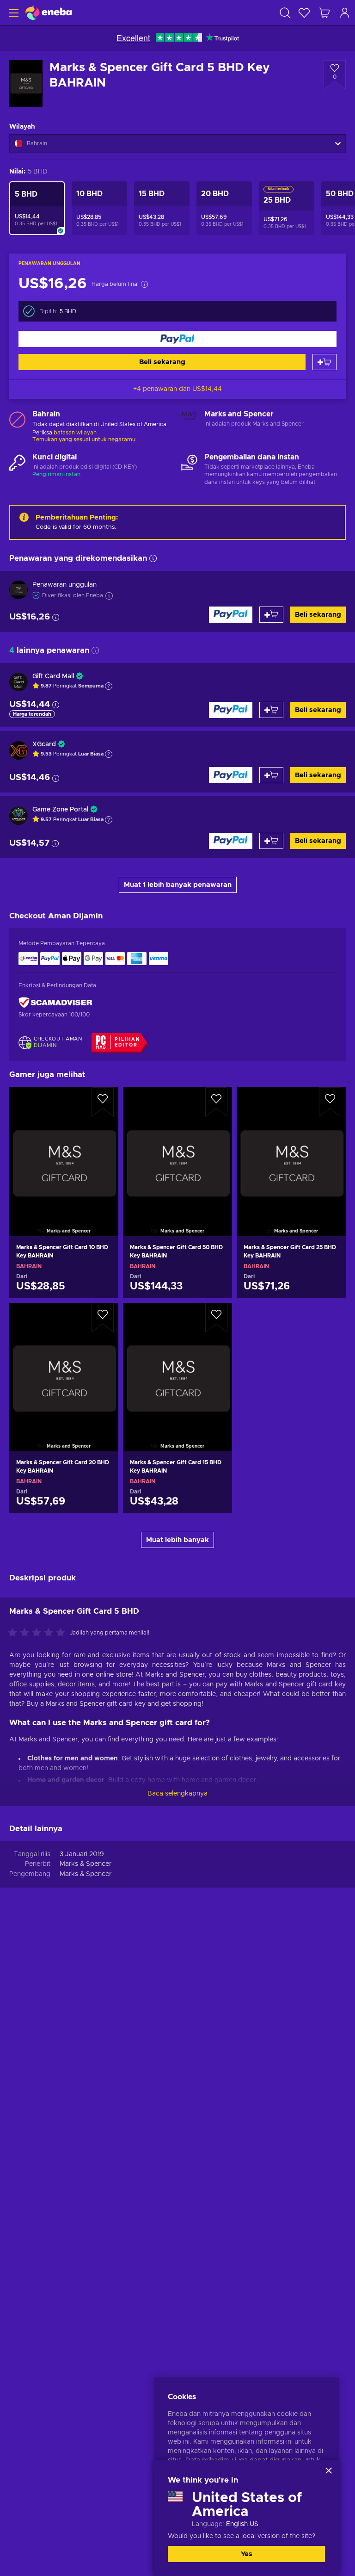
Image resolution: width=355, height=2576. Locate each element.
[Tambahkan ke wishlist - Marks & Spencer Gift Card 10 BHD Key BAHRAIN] (103, 1102)
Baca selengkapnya (177, 1794)
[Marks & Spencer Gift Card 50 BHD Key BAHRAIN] (177, 1150)
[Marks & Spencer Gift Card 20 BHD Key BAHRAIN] (64, 1365)
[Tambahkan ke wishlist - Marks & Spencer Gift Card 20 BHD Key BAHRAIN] (103, 1318)
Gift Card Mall (53, 676)
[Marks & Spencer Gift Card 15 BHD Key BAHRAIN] (177, 1365)
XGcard (44, 744)
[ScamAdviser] (55, 1002)
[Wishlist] (304, 13)
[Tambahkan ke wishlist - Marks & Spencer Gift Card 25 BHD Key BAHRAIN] (330, 1102)
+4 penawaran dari (177, 389)
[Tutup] (329, 2471)
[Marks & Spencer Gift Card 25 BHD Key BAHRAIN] (291, 1150)
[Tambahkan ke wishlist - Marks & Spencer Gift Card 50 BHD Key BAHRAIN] (216, 1102)
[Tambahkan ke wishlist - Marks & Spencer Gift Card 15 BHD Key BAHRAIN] (216, 1318)
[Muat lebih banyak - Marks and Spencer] (189, 419)
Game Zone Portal (60, 810)
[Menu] (13, 13)
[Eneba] (49, 13)
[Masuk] (345, 13)
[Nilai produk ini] (39, 1633)
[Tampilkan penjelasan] (109, 686)
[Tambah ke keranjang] (324, 362)
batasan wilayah (75, 433)
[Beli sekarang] (177, 339)
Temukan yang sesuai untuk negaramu (84, 440)
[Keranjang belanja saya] (324, 13)
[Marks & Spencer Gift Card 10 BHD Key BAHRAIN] (64, 1150)
